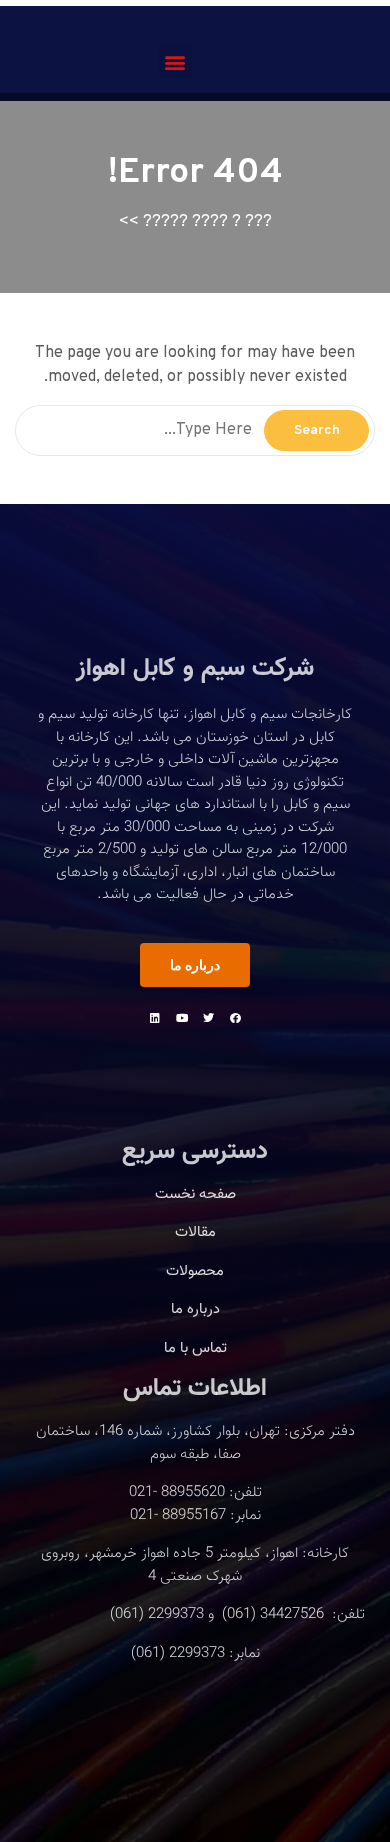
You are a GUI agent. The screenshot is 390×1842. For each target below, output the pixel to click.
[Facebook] (236, 1018)
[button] (175, 61)
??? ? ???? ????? (207, 222)
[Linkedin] (155, 1018)
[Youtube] (182, 1018)
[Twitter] (209, 1018)
